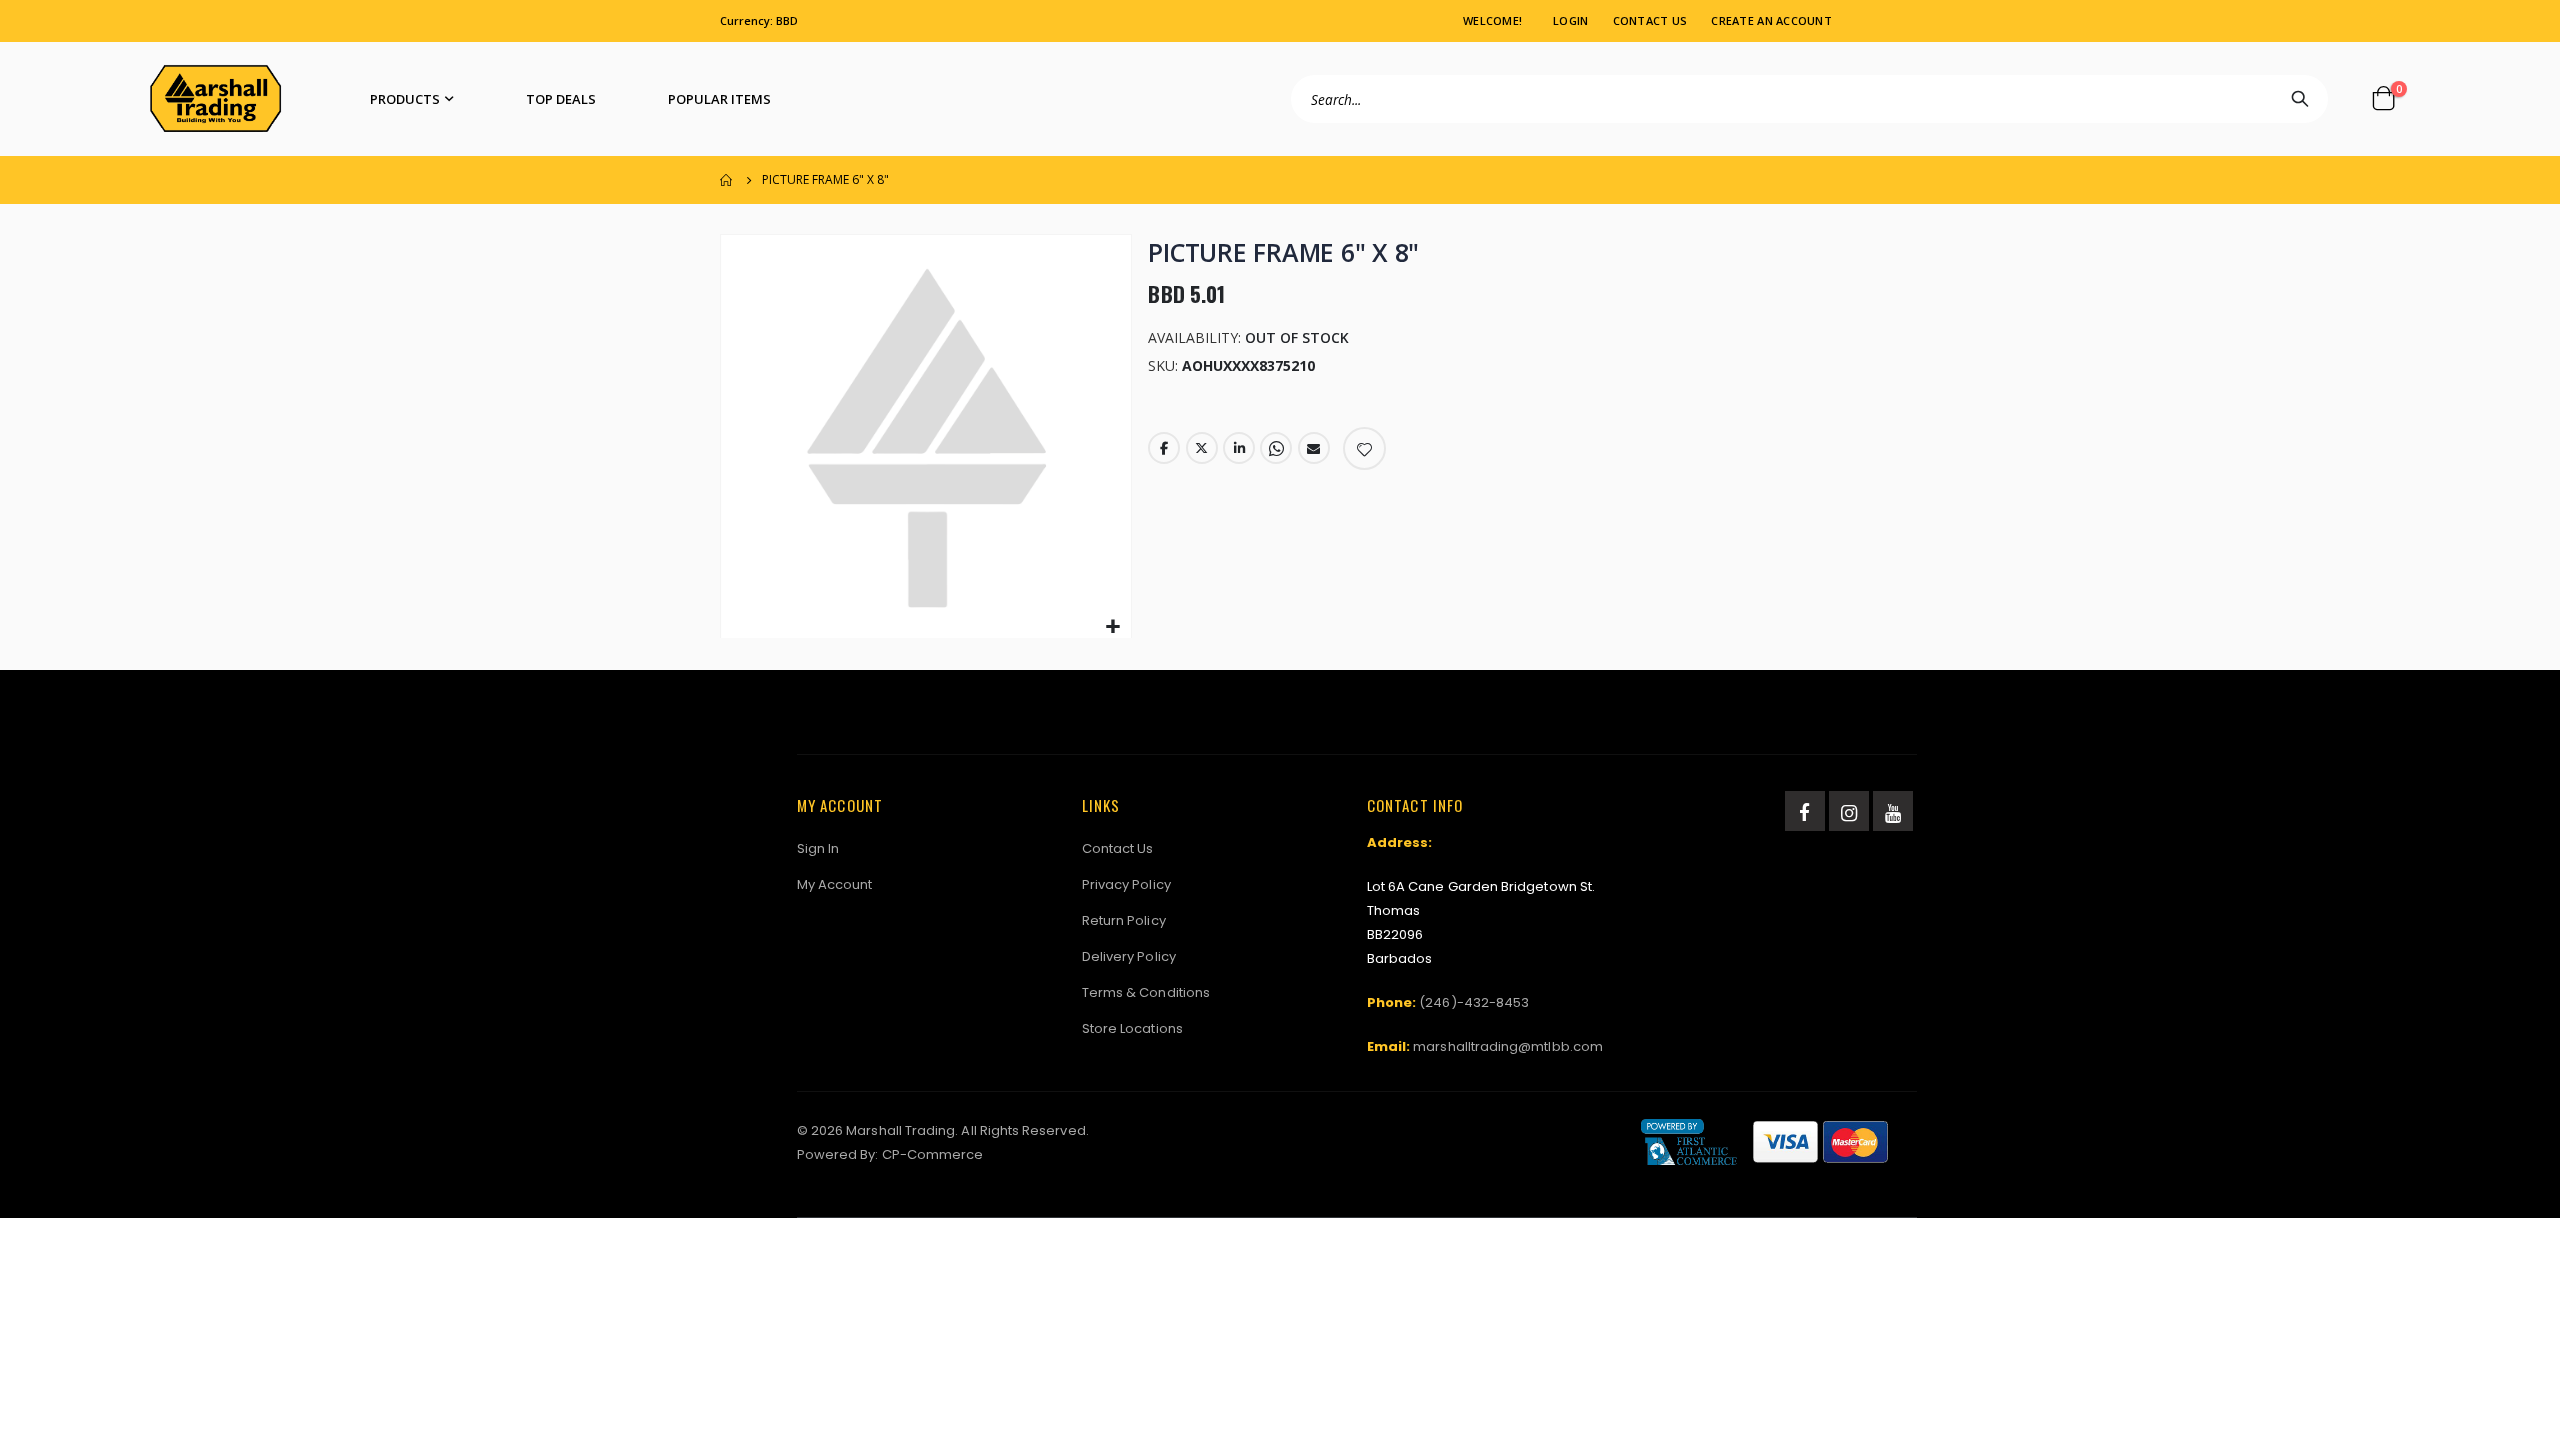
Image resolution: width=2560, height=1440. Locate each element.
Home (727, 180)
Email (1314, 448)
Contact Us (1650, 20)
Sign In (818, 848)
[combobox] (1809, 99)
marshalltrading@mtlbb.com (1508, 1046)
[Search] (2300, 99)
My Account (835, 884)
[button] (1113, 627)
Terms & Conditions (1146, 992)
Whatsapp (1276, 448)
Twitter (1202, 448)
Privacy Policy (1126, 884)
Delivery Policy (1129, 956)
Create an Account (1771, 20)
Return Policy (1124, 920)
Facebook (1164, 448)
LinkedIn (1239, 448)
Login (1570, 20)
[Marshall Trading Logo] (215, 99)
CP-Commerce (933, 1154)
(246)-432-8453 (1474, 1002)
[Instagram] (1849, 811)
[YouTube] (1893, 811)
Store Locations (1132, 1028)
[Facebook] (1805, 811)
